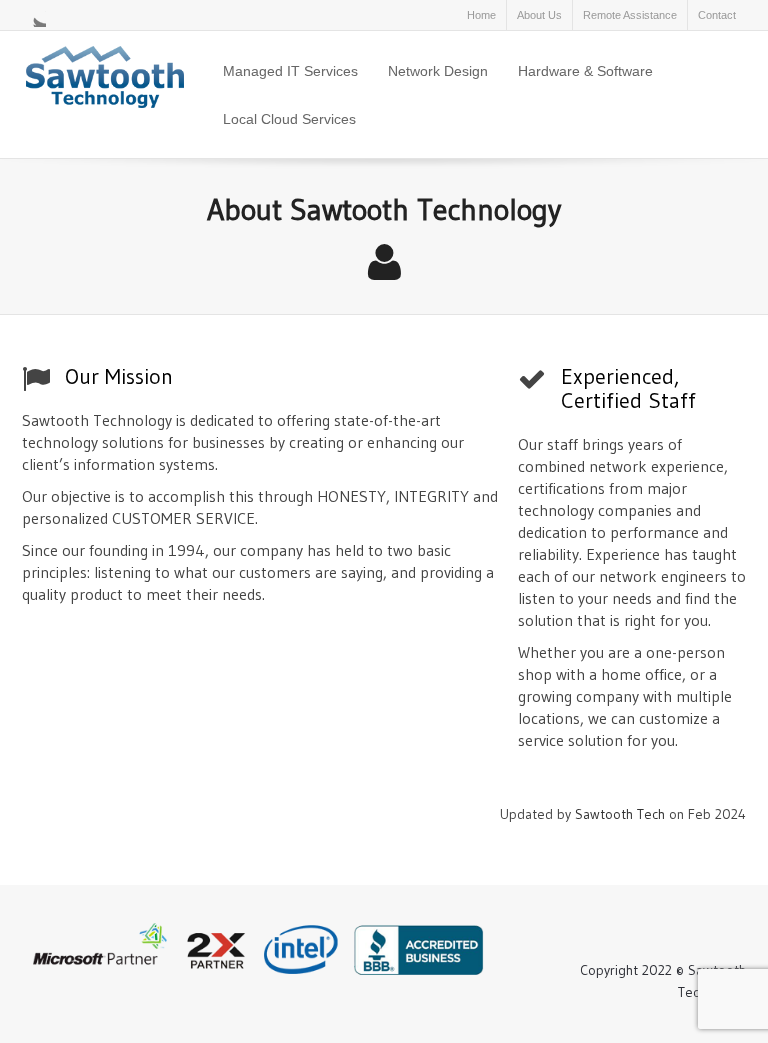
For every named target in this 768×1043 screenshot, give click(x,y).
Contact (717, 15)
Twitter (34, 15)
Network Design (438, 71)
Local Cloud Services (289, 119)
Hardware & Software (585, 71)
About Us (539, 15)
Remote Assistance (630, 15)
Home (481, 15)
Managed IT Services (290, 71)
